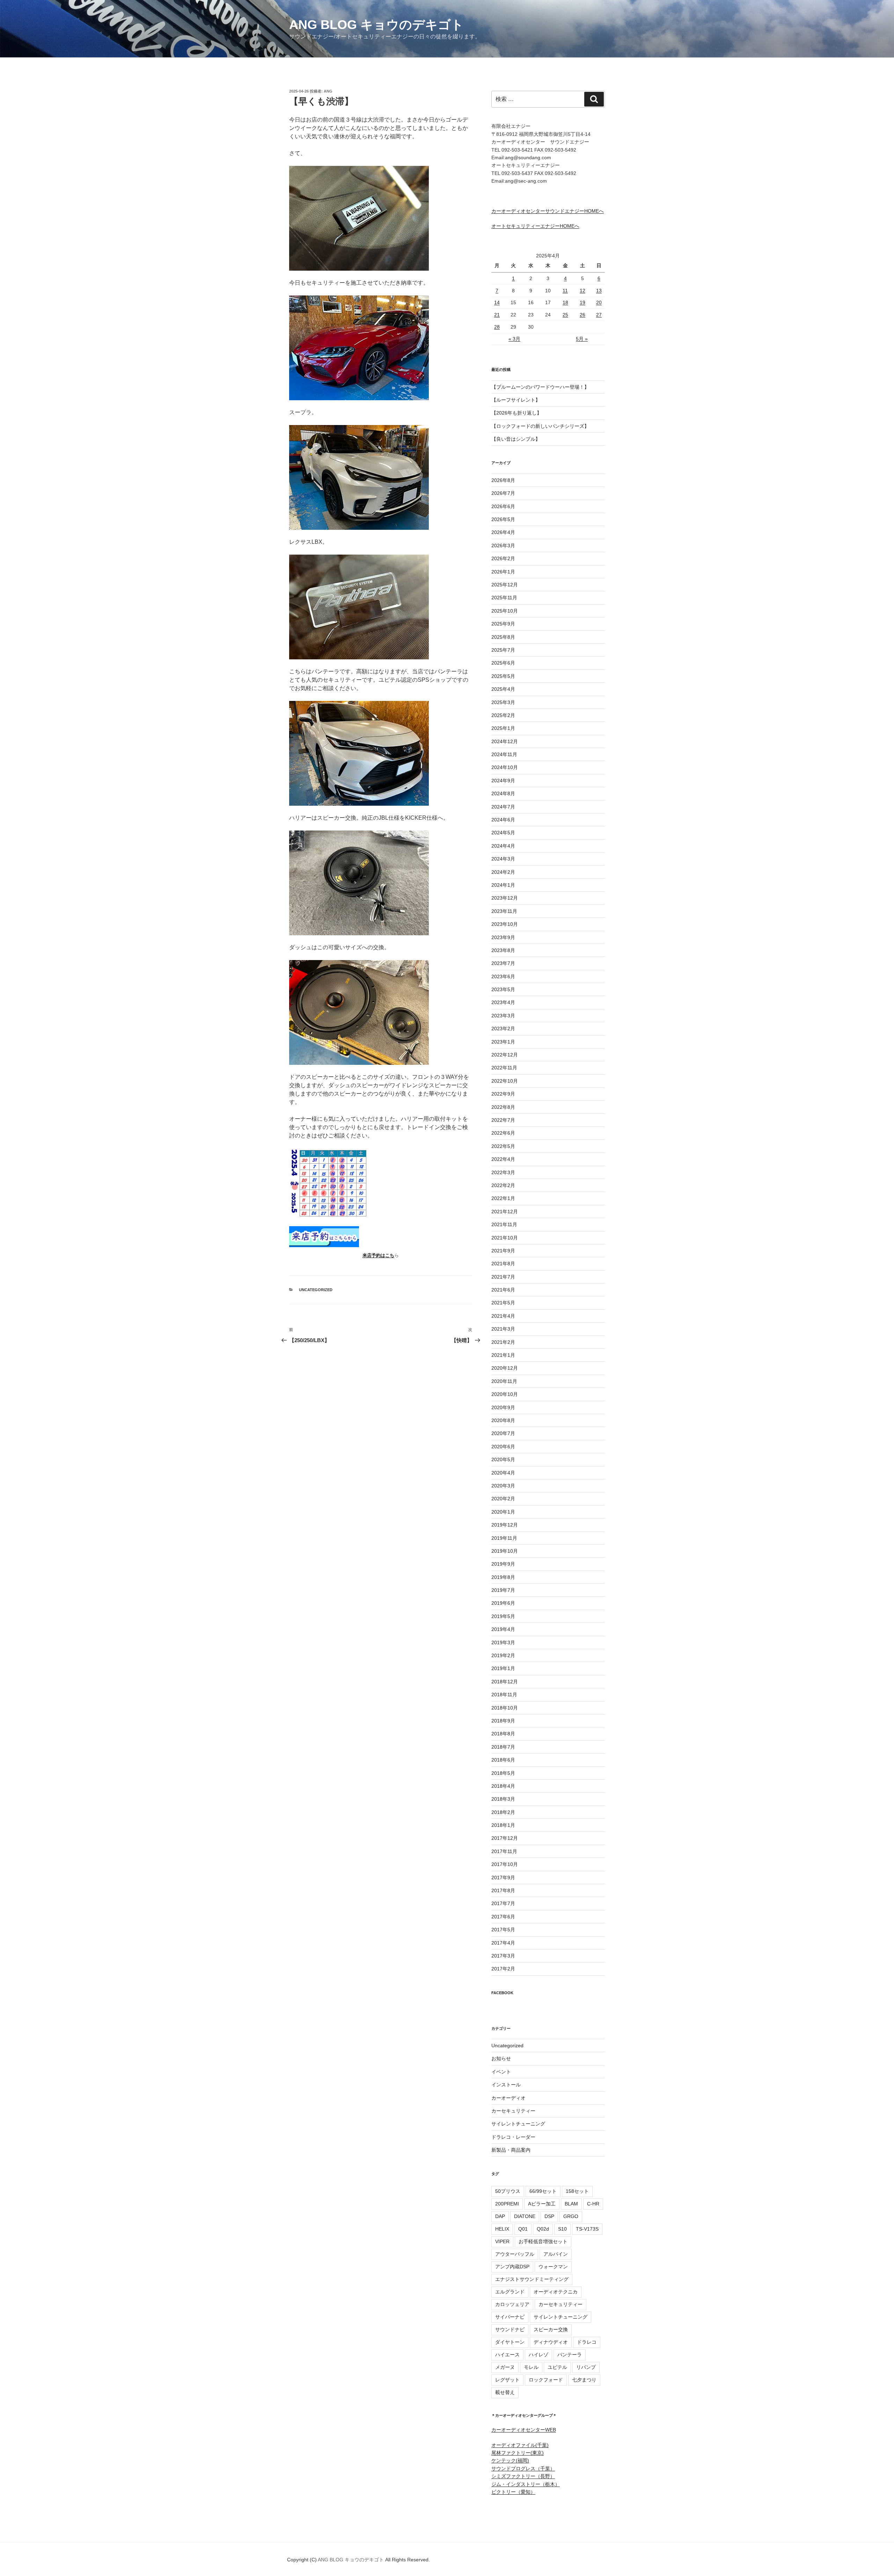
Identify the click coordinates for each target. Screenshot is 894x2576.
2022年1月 (503, 1198)
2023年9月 (503, 937)
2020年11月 (504, 1381)
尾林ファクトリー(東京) (518, 2453)
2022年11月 (504, 1068)
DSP (549, 2216)
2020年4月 (503, 1473)
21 (497, 315)
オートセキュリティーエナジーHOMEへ (535, 226)
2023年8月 (503, 950)
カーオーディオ (508, 2098)
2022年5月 (503, 1146)
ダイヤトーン (510, 2342)
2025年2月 (503, 715)
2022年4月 (503, 1159)
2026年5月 (503, 519)
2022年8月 (503, 1107)
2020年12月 (505, 1368)
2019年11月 (504, 1538)
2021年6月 (503, 1290)
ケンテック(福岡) (510, 2460)
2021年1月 (503, 1355)
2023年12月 (505, 898)
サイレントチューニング (518, 2124)
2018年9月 (503, 1721)
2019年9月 (503, 1564)
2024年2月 (503, 872)
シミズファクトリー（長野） (523, 2476)
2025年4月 (503, 689)
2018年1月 (503, 1825)
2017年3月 (503, 1956)
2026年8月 (503, 480)
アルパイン (556, 2254)
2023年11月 (504, 911)
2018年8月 (503, 1734)
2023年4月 (503, 1002)
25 (565, 315)
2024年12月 (505, 741)
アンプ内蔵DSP (512, 2267)
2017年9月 (503, 1878)
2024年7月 (503, 807)
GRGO (571, 2216)
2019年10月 (505, 1551)
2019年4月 (503, 1629)
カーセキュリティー (513, 2111)
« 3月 (514, 339)
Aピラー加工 (542, 2204)
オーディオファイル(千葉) (520, 2445)
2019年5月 (503, 1616)
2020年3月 (503, 1486)
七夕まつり (584, 2380)
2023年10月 (505, 924)
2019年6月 (503, 1603)
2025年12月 (505, 585)
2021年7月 (503, 1277)
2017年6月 (503, 1917)
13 (599, 291)
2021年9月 (503, 1251)
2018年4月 (503, 1786)
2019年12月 (505, 1525)
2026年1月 (503, 572)
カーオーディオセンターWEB (524, 2430)
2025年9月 (503, 624)
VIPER (502, 2241)
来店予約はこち (378, 1255)
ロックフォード (546, 2380)
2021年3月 (503, 1329)
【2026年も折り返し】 (516, 413)
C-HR (593, 2204)
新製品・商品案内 (511, 2150)
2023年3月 (503, 1016)
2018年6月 (503, 1760)
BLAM (571, 2204)
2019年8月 (503, 1577)
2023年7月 (503, 963)
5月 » (582, 339)
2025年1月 (503, 728)
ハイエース (507, 2355)
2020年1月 (503, 1512)
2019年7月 (503, 1590)
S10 (562, 2229)
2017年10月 (505, 1864)
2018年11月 (504, 1695)
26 (582, 315)
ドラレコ (587, 2342)
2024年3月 (503, 859)
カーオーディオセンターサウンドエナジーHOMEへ (548, 211)
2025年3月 (503, 702)
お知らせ (501, 2058)
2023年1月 (503, 1042)
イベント (501, 2072)
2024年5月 (503, 833)
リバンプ (586, 2367)
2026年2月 (503, 558)
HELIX (502, 2229)
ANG (328, 91)
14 (497, 302)
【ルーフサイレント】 (516, 400)
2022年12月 (505, 1055)
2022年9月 (503, 1094)
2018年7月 (503, 1747)
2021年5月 (503, 1303)
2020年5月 (503, 1459)
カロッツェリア (512, 2304)
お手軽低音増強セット (543, 2241)
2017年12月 (505, 1838)
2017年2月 (503, 1969)
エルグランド (510, 2292)
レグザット (507, 2380)
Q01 (523, 2229)
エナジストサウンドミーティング (532, 2279)
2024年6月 (503, 820)
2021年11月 (504, 1224)
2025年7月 (503, 650)
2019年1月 (503, 1668)
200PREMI (507, 2204)
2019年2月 (503, 1655)
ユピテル (557, 2367)
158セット (577, 2191)
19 (582, 302)
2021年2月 (503, 1342)
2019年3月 (503, 1642)
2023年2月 (503, 1029)
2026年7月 (503, 493)
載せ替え (505, 2392)
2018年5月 (503, 1773)
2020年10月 (505, 1394)
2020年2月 (503, 1499)
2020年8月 (503, 1420)
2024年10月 (505, 767)
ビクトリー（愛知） (513, 2492)
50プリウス (508, 2191)
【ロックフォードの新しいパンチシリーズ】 (540, 426)
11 (565, 291)
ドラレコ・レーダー (513, 2137)
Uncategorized (316, 1290)
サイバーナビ (510, 2317)
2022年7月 (503, 1120)
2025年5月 (503, 676)
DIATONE (525, 2216)
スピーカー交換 (551, 2329)
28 (497, 327)
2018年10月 (505, 1708)
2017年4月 (503, 1943)
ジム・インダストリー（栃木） (526, 2484)
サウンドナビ (510, 2329)
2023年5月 (503, 989)
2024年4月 (503, 846)
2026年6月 (503, 506)
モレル (531, 2367)
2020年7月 (503, 1433)
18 (565, 302)
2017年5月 (503, 1930)
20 (599, 302)
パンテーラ (570, 2355)
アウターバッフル (515, 2254)
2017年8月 (503, 1890)
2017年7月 (503, 1903)
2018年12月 (505, 1682)
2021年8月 (503, 1264)
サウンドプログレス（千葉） (523, 2468)
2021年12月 (505, 1212)
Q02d (543, 2229)
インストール (506, 2085)
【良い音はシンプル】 (516, 439)
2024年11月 (504, 754)
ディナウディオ (551, 2342)
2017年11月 (504, 1851)
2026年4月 (503, 532)
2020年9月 (503, 1407)
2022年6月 (503, 1133)
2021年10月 (505, 1238)
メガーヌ (505, 2367)
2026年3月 (503, 546)
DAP (500, 2216)
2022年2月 (503, 1185)
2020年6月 (503, 1447)
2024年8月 (503, 793)
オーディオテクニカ (556, 2292)
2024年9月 (503, 781)
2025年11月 (504, 598)
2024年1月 (503, 885)
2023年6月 (503, 976)
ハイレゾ (538, 2355)
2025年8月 (503, 637)
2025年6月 (503, 663)
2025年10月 (505, 611)
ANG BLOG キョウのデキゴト (376, 25)
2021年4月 (503, 1316)
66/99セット (543, 2191)
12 (582, 291)
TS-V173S (587, 2229)
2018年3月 (503, 1799)
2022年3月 (503, 1172)
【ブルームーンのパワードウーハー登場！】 (540, 387)
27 (599, 315)
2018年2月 (503, 1812)
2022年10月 (505, 1081)
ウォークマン (553, 2267)
